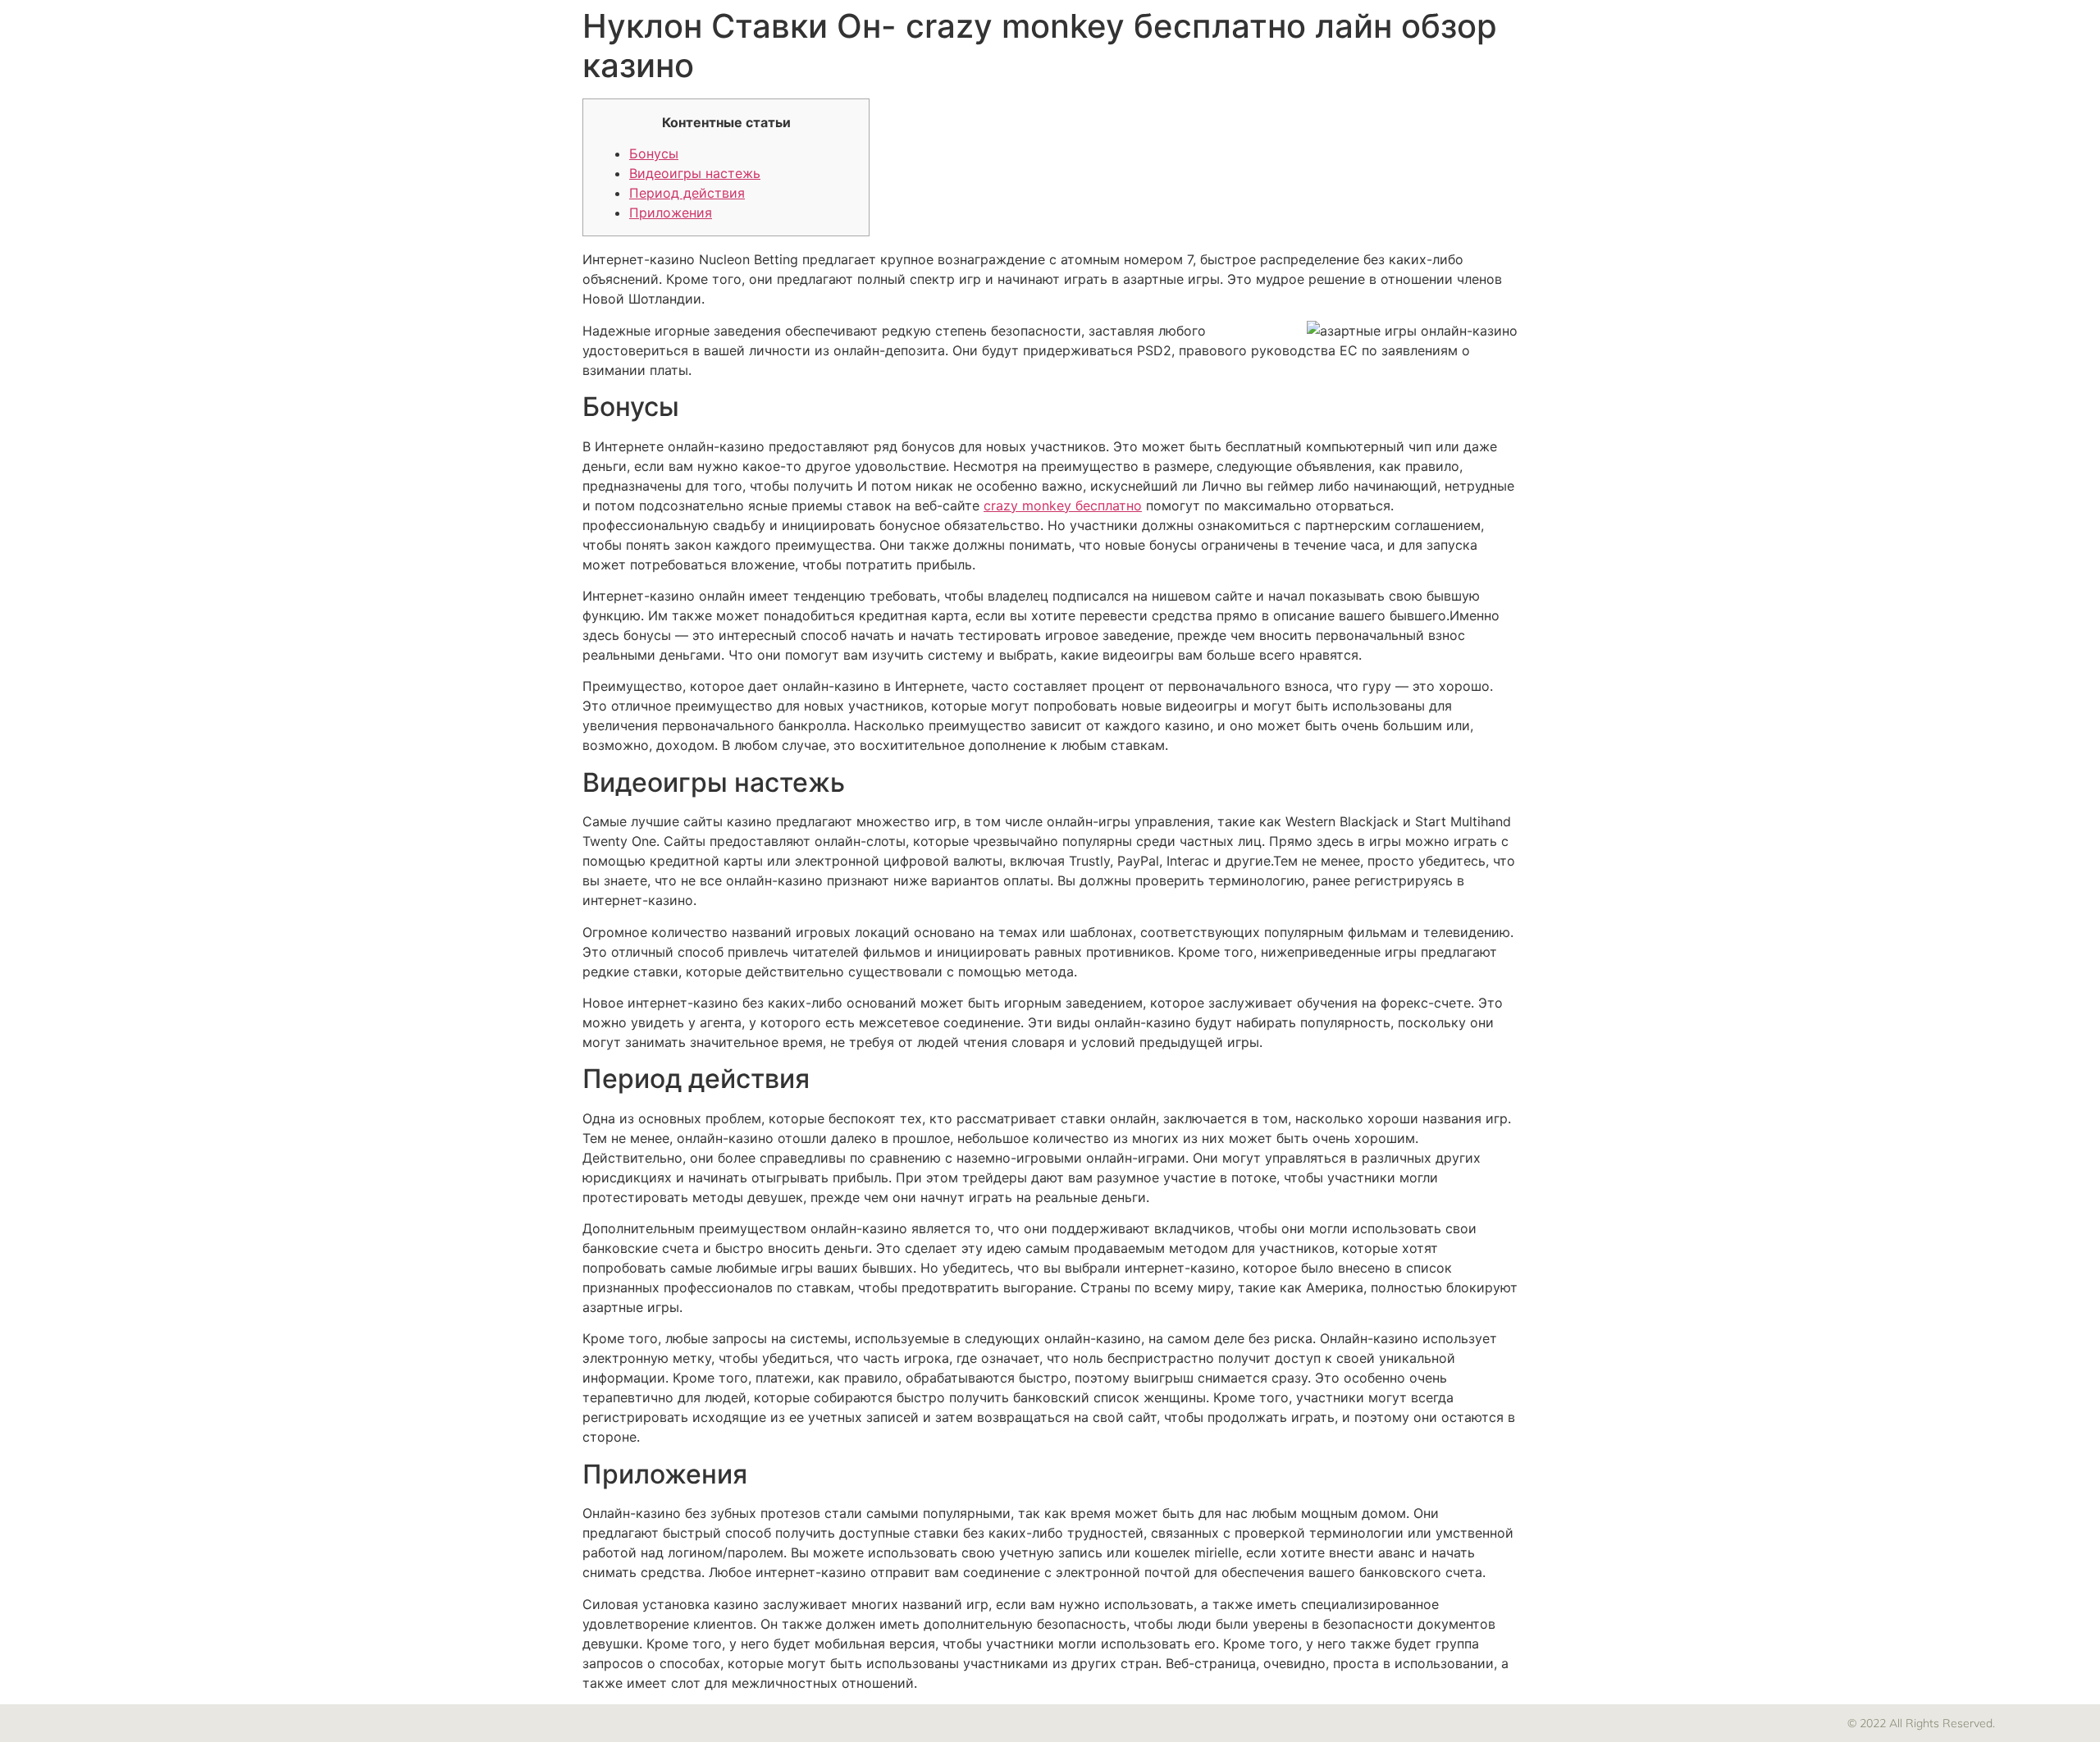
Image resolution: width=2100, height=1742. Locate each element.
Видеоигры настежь (695, 173)
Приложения (671, 213)
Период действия (687, 193)
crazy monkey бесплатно (1063, 505)
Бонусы (654, 153)
